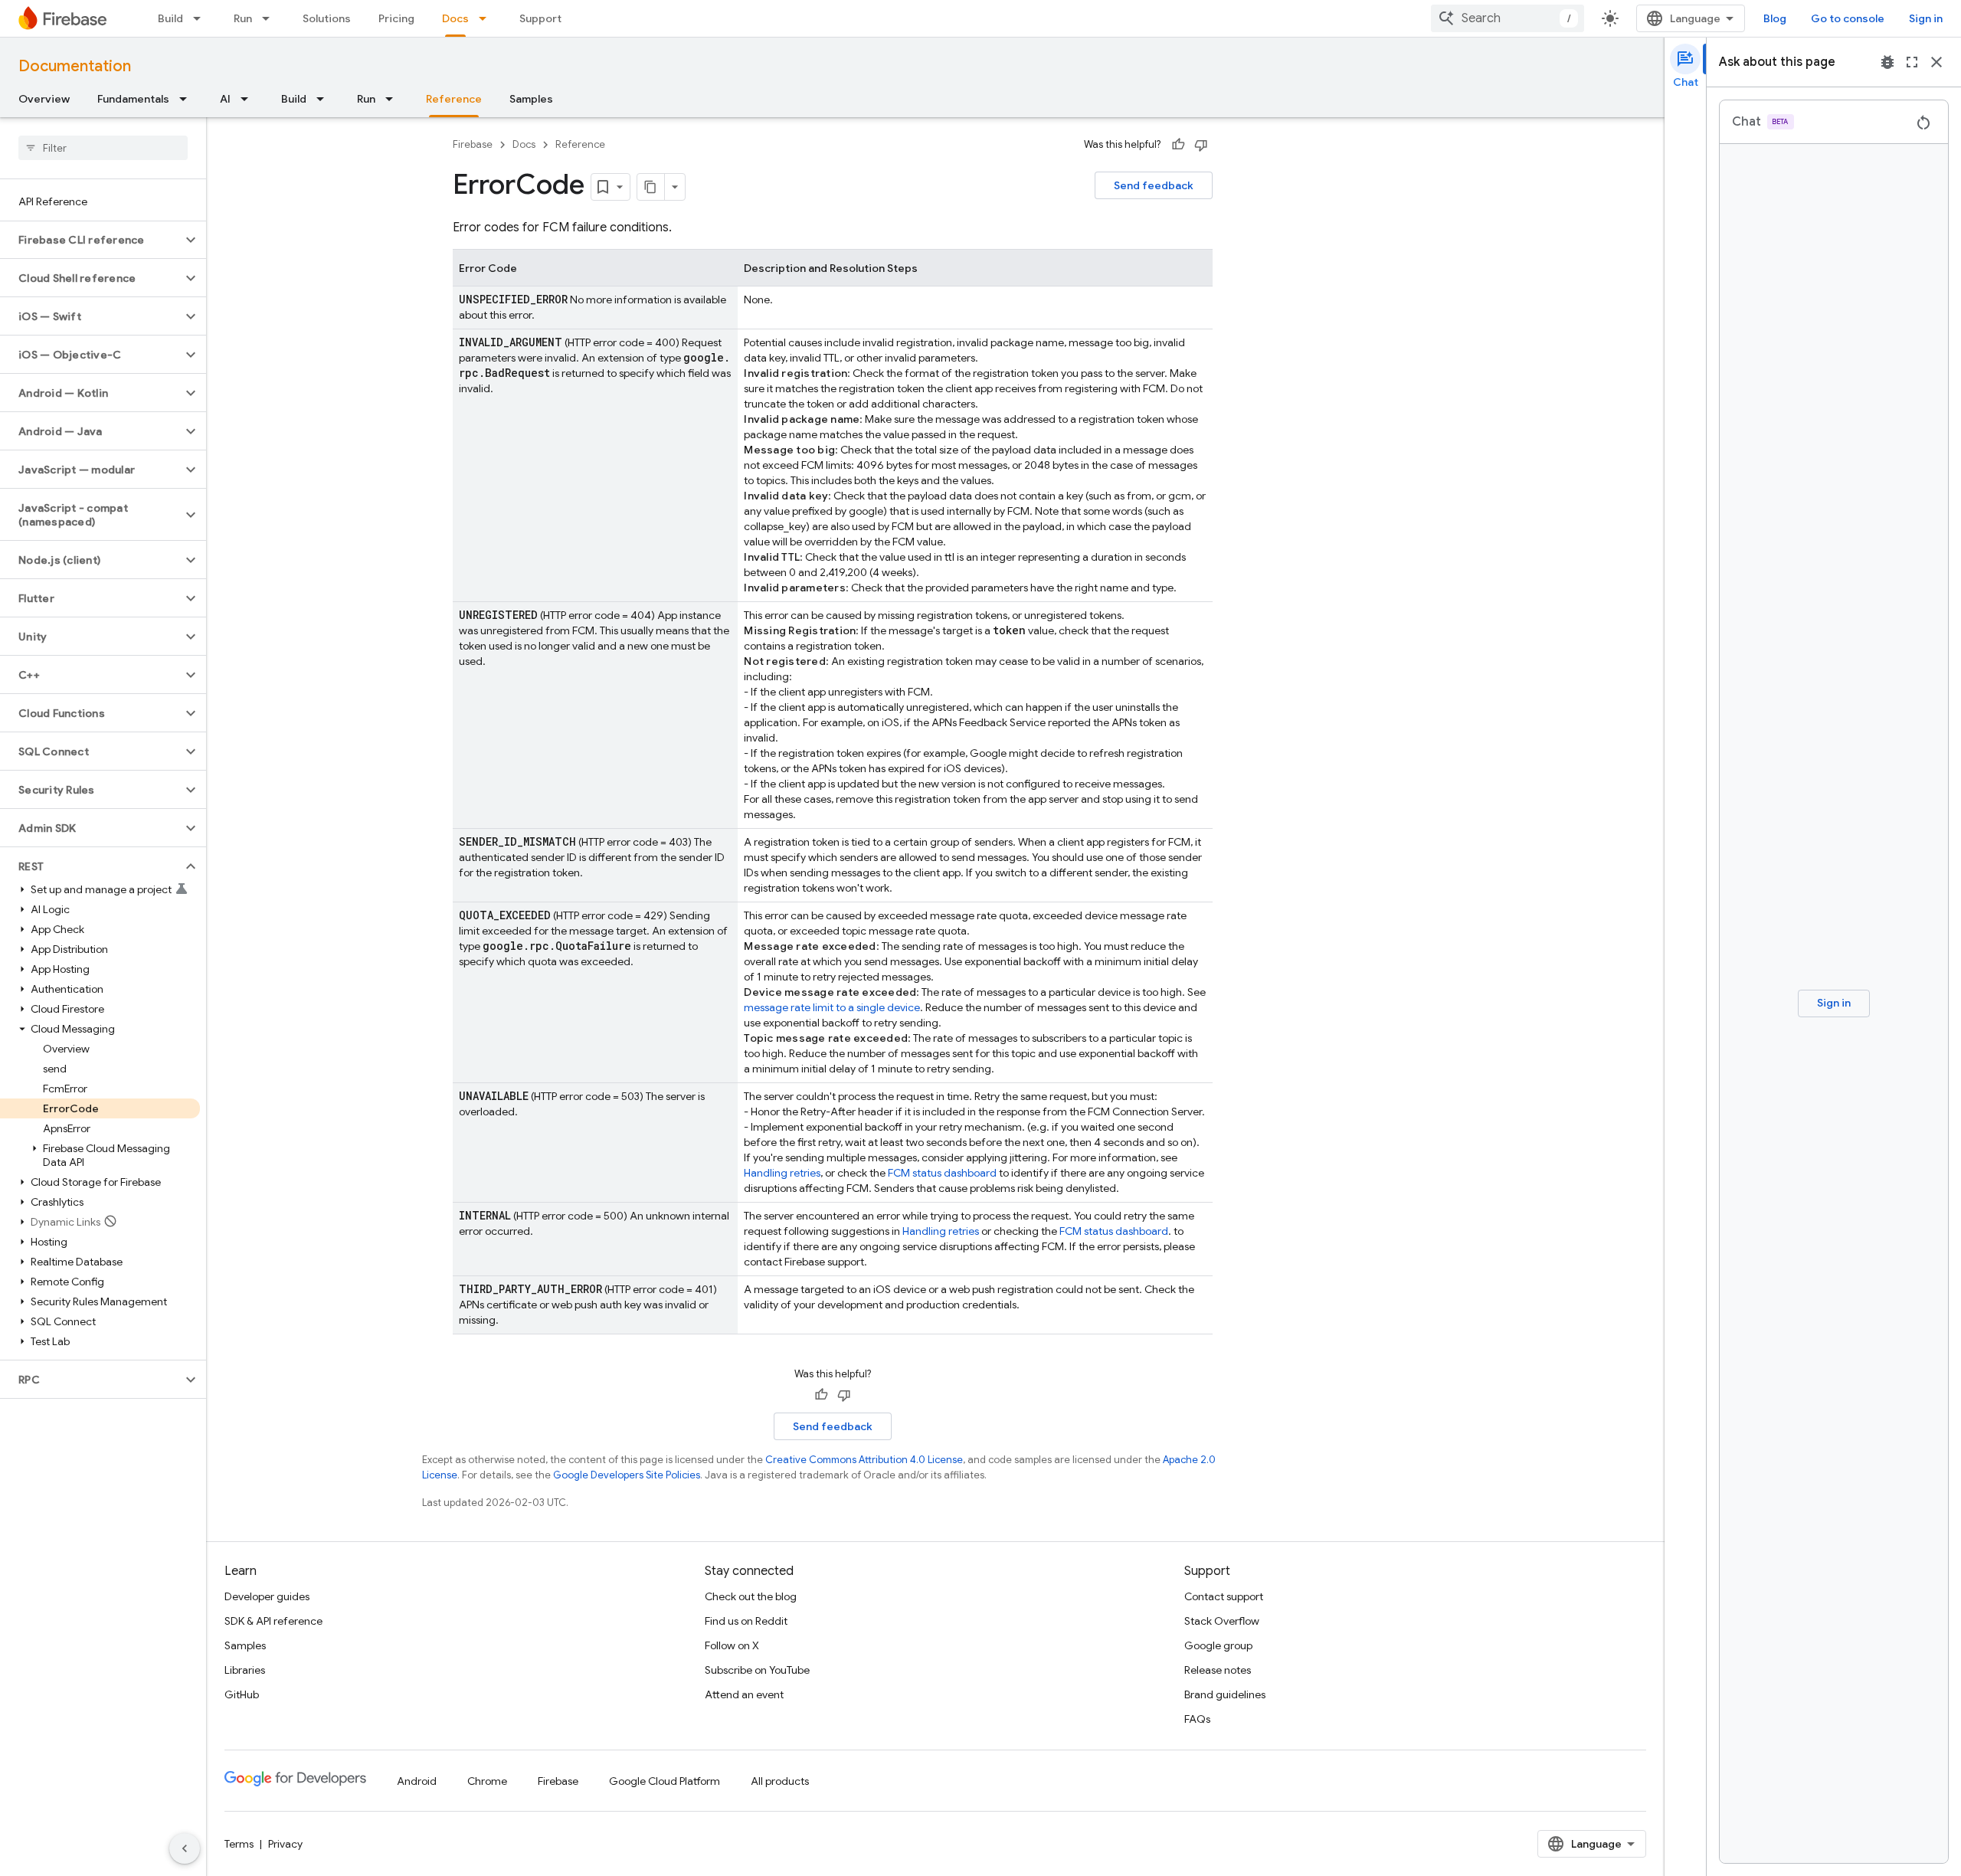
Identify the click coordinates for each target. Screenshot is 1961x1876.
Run (243, 18)
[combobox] (1508, 18)
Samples (531, 99)
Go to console (1848, 18)
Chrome (487, 1781)
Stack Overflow (1222, 1621)
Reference (454, 99)
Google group (1218, 1645)
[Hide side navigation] (185, 1848)
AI (225, 99)
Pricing (396, 18)
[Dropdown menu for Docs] (487, 18)
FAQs (1197, 1719)
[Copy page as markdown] (651, 187)
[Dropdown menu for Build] (201, 18)
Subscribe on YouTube (757, 1670)
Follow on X (732, 1645)
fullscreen (1912, 62)
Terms (239, 1844)
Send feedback (1154, 185)
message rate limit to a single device (832, 1007)
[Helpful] (1178, 145)
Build (170, 18)
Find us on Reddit (746, 1621)
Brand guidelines (1225, 1694)
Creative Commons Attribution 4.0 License (864, 1460)
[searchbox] (103, 148)
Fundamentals (133, 99)
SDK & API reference (273, 1621)
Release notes (1218, 1670)
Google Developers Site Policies (627, 1475)
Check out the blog (751, 1596)
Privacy (285, 1844)
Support (540, 18)
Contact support (1224, 1596)
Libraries (245, 1670)
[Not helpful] (1201, 145)
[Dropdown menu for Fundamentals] (188, 99)
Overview (44, 99)
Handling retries (782, 1173)
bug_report (1887, 62)
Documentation (75, 66)
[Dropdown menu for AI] (249, 99)
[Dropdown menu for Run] (270, 18)
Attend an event (744, 1694)
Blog (1775, 18)
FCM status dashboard (942, 1173)
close (1936, 62)
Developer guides (267, 1596)
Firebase (473, 144)
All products (780, 1781)
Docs (455, 18)
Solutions (327, 18)
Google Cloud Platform (665, 1781)
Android (417, 1781)
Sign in (1926, 18)
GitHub (242, 1694)
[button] (91, 240)
